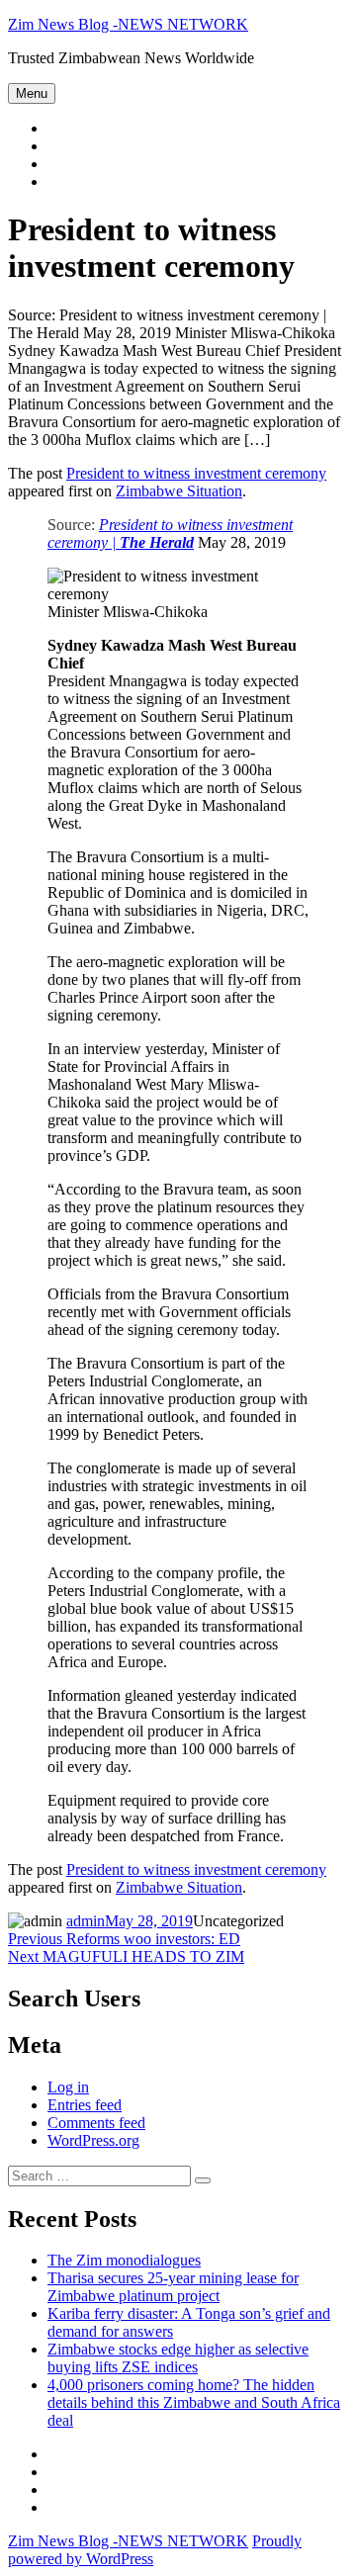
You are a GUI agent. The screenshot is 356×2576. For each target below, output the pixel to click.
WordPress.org (93, 2140)
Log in (68, 2087)
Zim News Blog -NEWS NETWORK (128, 24)
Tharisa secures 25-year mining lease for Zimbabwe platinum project (173, 2287)
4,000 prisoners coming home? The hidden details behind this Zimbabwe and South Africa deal (194, 2402)
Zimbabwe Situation (179, 491)
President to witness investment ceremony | (170, 533)
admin (86, 1921)
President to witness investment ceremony (196, 473)
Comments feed (96, 2123)
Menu (32, 93)
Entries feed (85, 2105)
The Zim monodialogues (124, 2260)
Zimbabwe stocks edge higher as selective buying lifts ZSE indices (178, 2358)
